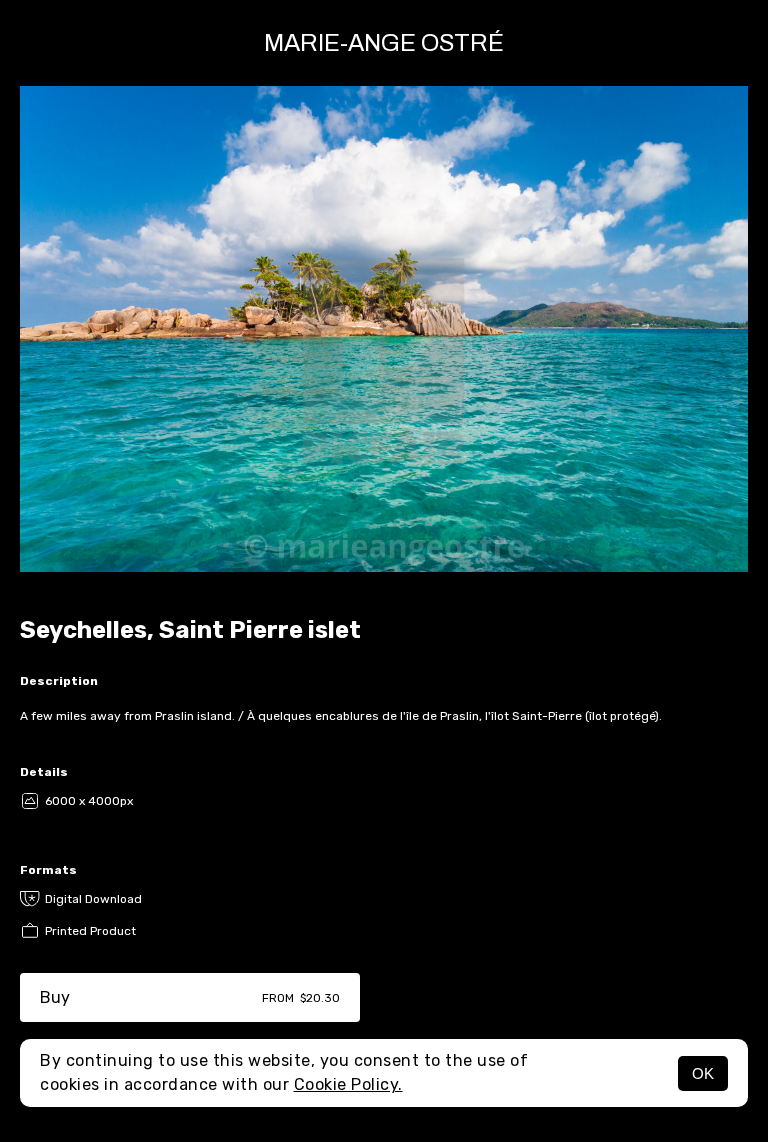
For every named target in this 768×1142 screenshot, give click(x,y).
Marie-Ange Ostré (384, 43)
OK (703, 1073)
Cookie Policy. (348, 1084)
